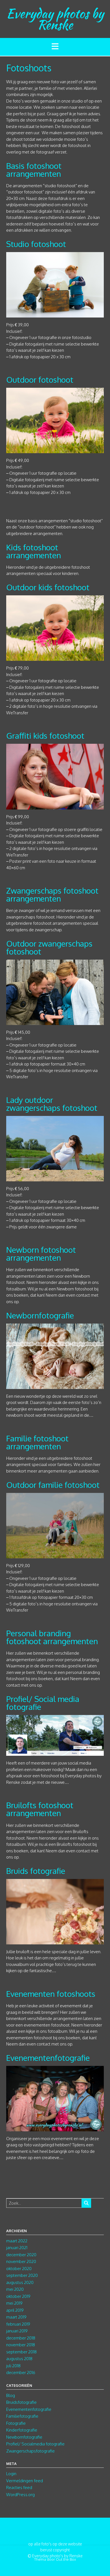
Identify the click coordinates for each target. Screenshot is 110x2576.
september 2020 (22, 2275)
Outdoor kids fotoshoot (48, 587)
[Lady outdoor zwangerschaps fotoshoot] (55, 1178)
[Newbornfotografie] (55, 1385)
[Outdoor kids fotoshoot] (55, 658)
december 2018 (21, 2338)
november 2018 (21, 2345)
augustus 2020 (20, 2282)
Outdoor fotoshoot (40, 380)
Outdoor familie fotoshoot (53, 1485)
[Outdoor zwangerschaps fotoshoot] (55, 1021)
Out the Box (66, 2559)
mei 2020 (15, 2289)
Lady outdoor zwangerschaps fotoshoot (52, 1104)
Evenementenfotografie (48, 2058)
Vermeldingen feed (25, 2481)
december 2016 (21, 2372)
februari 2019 (18, 2324)
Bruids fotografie (36, 1871)
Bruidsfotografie (21, 2402)
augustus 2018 (19, 2359)
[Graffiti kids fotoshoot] (55, 806)
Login (11, 2474)
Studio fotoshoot (36, 244)
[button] (55, 47)
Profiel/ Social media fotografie (43, 1703)
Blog (11, 2395)
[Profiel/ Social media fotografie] (55, 1753)
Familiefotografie (22, 2416)
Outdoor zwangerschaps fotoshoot (49, 947)
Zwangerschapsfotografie (30, 2451)
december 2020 (21, 2255)
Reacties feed (19, 2487)
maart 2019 (16, 2317)
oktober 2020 (19, 2269)
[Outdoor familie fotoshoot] (55, 1555)
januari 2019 (17, 2331)
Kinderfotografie (22, 2430)
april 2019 (15, 2310)
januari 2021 (17, 2248)
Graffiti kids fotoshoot (45, 736)
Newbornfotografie (40, 1315)
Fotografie (16, 2423)
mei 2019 (14, 2303)
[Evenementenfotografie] (55, 2128)
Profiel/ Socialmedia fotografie (35, 2444)
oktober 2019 (18, 2296)
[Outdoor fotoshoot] (55, 450)
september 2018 (21, 2352)
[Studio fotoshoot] (55, 314)
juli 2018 (13, 2366)
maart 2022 (17, 2241)
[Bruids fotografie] (55, 1941)
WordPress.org (20, 2495)
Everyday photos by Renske (55, 19)
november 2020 (21, 2261)
